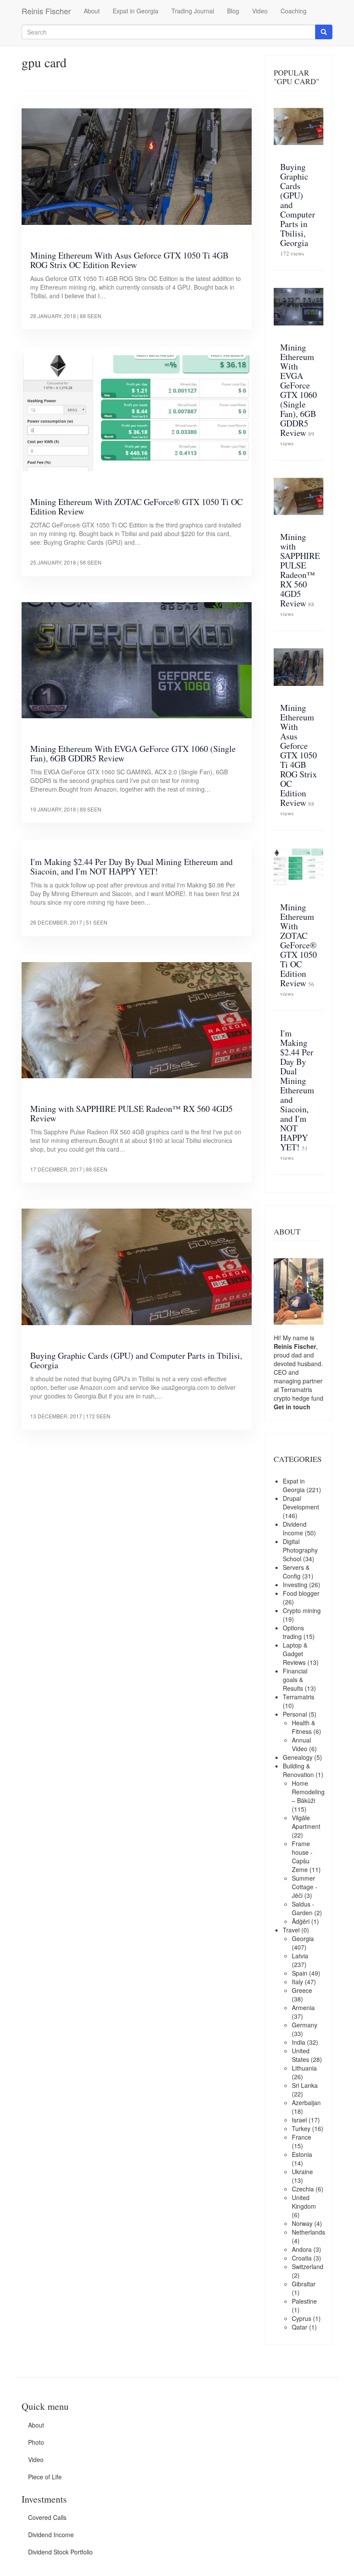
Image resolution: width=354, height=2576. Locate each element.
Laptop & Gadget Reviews (295, 1654)
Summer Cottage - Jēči (305, 1887)
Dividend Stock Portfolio (60, 2552)
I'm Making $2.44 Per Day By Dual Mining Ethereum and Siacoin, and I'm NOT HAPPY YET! (131, 867)
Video (260, 11)
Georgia (303, 1938)
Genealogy (298, 1757)
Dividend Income (295, 1528)
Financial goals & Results (295, 1679)
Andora (302, 2249)
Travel (291, 1930)
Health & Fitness (303, 1727)
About (92, 11)
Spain (300, 1973)
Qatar (300, 2327)
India (299, 2042)
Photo (36, 2442)
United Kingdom (304, 2202)
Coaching (294, 11)
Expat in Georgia (136, 11)
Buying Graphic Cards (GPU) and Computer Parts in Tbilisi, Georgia (136, 1360)
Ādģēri (301, 1921)
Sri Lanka (305, 2085)
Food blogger (301, 1593)
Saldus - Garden (303, 1908)
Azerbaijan (306, 2102)
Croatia (302, 2258)
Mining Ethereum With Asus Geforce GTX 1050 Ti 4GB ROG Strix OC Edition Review (129, 260)
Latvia (300, 1956)
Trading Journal (193, 11)
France (302, 2137)
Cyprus (302, 2318)
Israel (299, 2120)
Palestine (304, 2301)
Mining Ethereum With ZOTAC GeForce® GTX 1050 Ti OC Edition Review (136, 507)
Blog (233, 11)
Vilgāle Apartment (306, 1822)
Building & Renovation (298, 1770)
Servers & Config (296, 1572)
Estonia (302, 2154)
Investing (295, 1585)
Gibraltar (304, 2284)
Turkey (301, 2128)
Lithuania (304, 2068)
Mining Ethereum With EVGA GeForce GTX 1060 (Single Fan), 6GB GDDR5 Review (133, 753)
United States (301, 2055)
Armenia (303, 2008)
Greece (302, 1990)
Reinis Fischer (46, 11)
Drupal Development (301, 1503)
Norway (302, 2223)
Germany (305, 2025)
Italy (297, 1982)
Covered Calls (47, 2517)
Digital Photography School (300, 1550)
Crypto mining (302, 1610)
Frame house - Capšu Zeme (302, 1856)
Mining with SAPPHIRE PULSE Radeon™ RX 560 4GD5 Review (131, 1113)
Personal (295, 1714)
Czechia (303, 2189)
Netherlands (308, 2232)
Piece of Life (45, 2477)
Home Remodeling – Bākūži (308, 1792)
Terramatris (296, 1389)
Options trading (293, 1632)
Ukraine (302, 2172)
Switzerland (308, 2267)
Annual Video (301, 1744)
